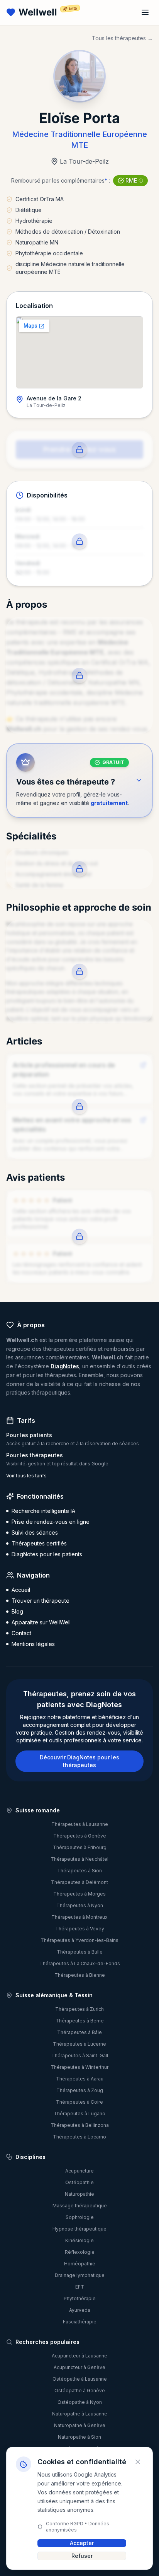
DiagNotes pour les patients (47, 1554)
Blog (17, 1611)
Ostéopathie (79, 2182)
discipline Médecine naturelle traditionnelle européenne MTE (70, 268)
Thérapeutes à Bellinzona (80, 2125)
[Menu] (145, 12)
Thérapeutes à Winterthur (79, 2067)
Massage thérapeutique (80, 2206)
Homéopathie (80, 2264)
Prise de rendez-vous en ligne (51, 1522)
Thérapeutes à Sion (79, 1871)
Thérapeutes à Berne (80, 2021)
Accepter (82, 2543)
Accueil (21, 1590)
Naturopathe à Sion (79, 2437)
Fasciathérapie (80, 2322)
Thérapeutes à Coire (79, 2102)
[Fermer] (138, 2462)
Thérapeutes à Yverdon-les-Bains (79, 1940)
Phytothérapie (80, 2298)
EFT (80, 2287)
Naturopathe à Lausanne (80, 2414)
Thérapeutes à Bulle (80, 1952)
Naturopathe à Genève (80, 2425)
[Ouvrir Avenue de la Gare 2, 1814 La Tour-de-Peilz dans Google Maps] (79, 352)
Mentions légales (33, 1644)
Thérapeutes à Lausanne (80, 1824)
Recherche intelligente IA (43, 1511)
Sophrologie (80, 2217)
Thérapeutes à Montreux (79, 1917)
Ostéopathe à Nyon (80, 2402)
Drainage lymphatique (80, 2275)
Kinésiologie (79, 2240)
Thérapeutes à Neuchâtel (79, 1859)
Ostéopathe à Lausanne (80, 2379)
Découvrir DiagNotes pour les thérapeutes (79, 1761)
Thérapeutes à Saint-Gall (80, 2056)
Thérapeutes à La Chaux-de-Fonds (80, 1963)
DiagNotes (65, 1366)
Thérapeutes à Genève (80, 1836)
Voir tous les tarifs (26, 1476)
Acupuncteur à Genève (79, 2367)
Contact (21, 1633)
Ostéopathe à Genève (80, 2391)
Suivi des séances (35, 1532)
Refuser (82, 2556)
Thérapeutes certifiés (39, 1543)
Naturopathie (79, 2194)
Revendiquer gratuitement (79, 473)
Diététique (29, 210)
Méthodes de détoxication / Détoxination (68, 232)
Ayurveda (80, 2310)
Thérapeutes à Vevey (80, 1929)
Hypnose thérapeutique (79, 2229)
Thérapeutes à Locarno (79, 2137)
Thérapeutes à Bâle (79, 2032)
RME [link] (131, 180)
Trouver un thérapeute (41, 1601)
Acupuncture (79, 2171)
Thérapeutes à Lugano (79, 2114)
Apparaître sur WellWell (41, 1622)
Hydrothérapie (34, 221)
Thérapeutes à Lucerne (79, 2044)
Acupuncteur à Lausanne (79, 2356)
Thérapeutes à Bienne (80, 1975)
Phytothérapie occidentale (49, 253)
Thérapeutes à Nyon (80, 1905)
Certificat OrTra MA (40, 199)
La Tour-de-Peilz (84, 161)
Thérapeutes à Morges (79, 1894)
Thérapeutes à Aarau (80, 2079)
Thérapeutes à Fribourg (80, 1847)
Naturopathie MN (37, 242)
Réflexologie (80, 2252)
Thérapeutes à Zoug (80, 2090)
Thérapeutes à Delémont (79, 1882)
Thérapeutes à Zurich (79, 2009)
